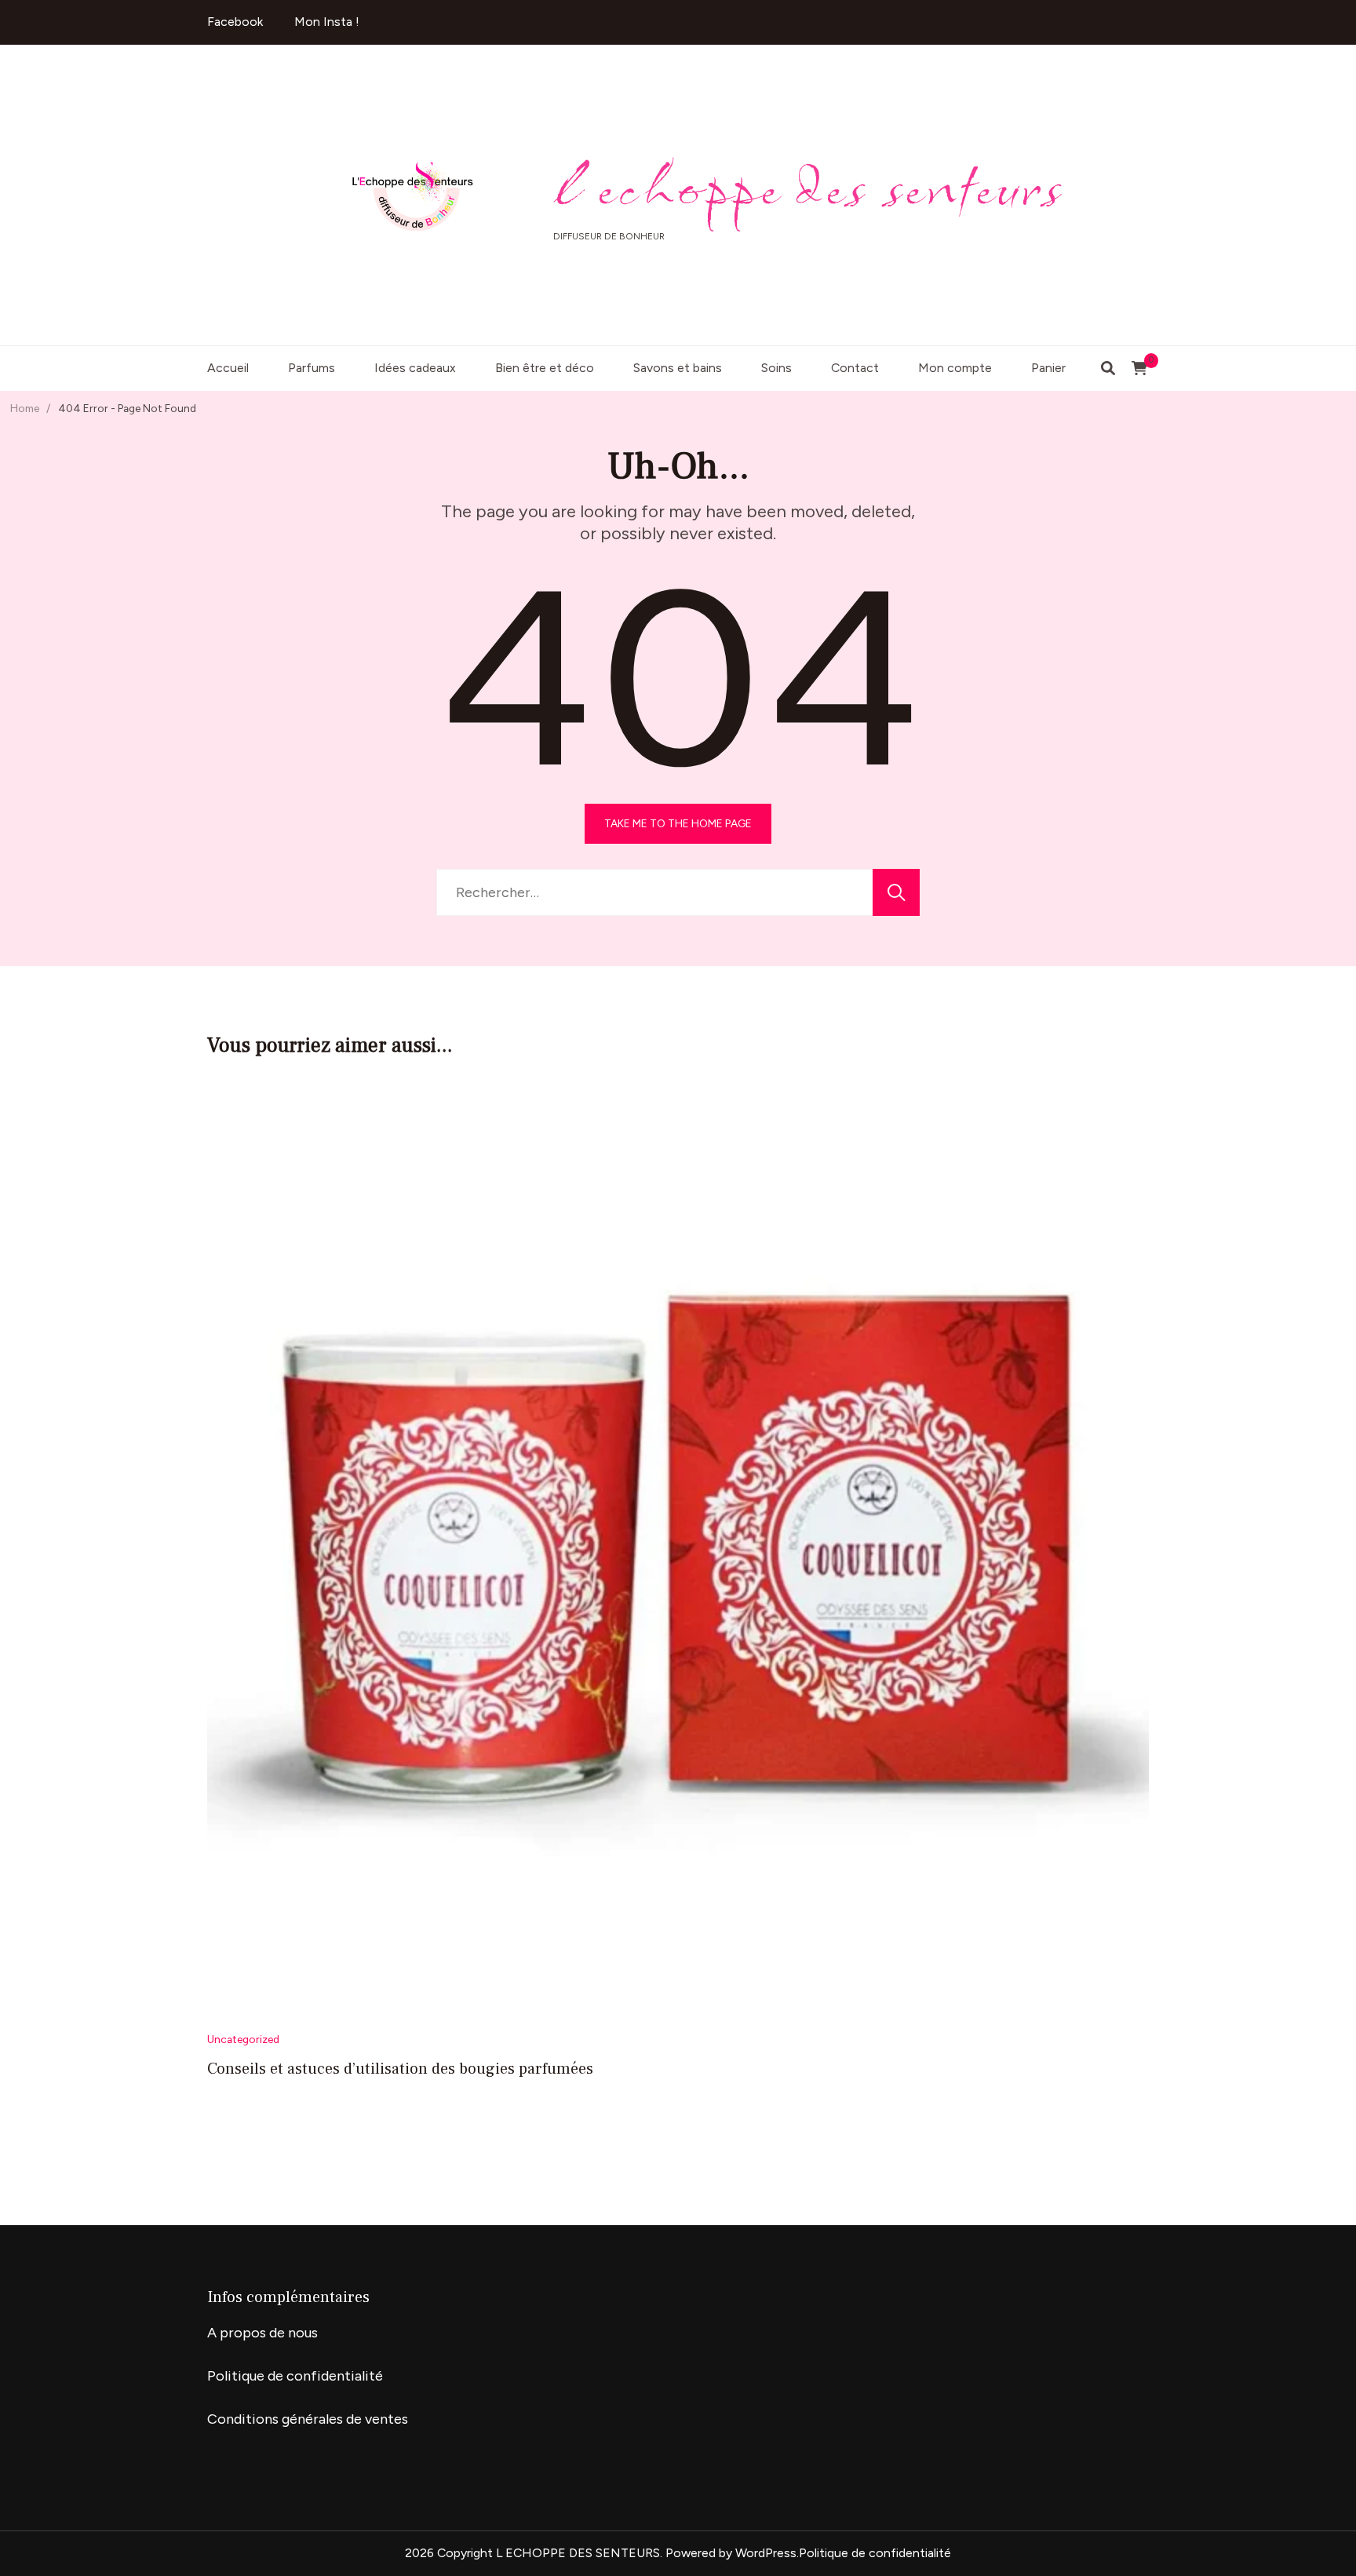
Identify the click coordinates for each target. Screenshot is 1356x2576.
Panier (1048, 368)
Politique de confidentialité (295, 2376)
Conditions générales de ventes (308, 2419)
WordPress (766, 2553)
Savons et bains (678, 368)
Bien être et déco (545, 368)
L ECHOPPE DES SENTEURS (809, 186)
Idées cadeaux (415, 368)
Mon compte (955, 368)
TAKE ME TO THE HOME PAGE (678, 823)
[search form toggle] (1108, 369)
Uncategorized (243, 2039)
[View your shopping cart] (1139, 368)
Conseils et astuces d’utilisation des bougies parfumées (400, 2069)
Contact (855, 368)
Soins (776, 368)
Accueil (228, 368)
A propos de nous (262, 2333)
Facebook (235, 22)
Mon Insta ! (327, 22)
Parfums (312, 368)
